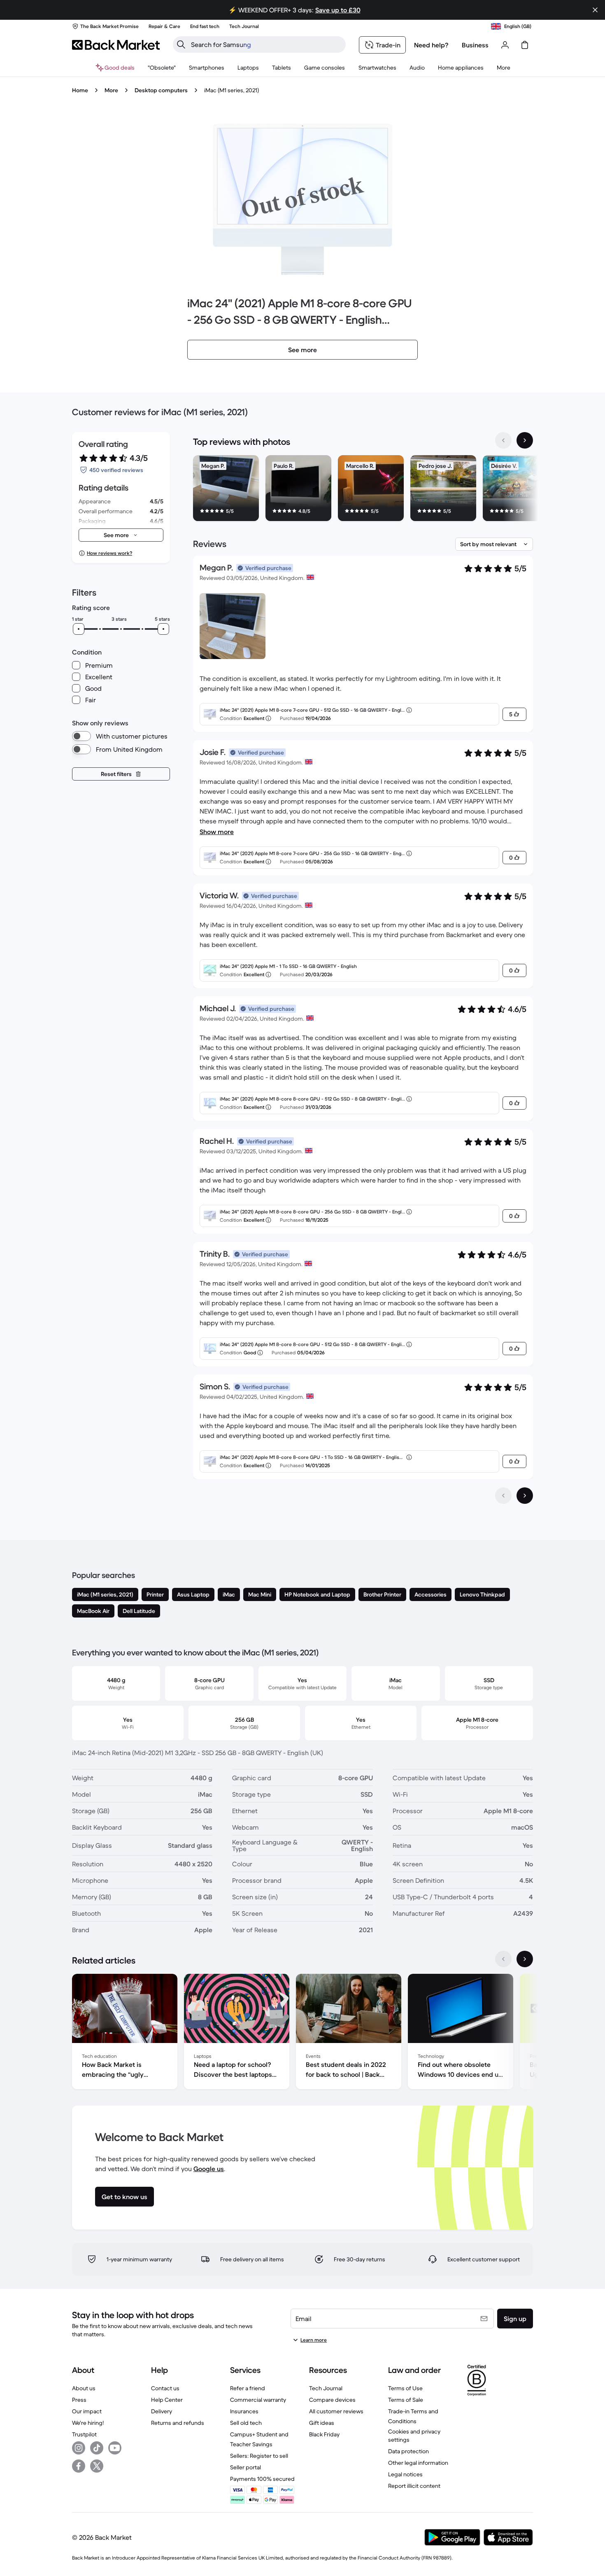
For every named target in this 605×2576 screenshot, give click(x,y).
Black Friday (324, 2434)
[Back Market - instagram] (79, 2448)
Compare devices (332, 2400)
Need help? (431, 45)
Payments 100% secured (262, 2479)
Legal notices (405, 2474)
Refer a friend (248, 2388)
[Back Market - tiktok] (97, 2448)
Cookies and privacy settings (414, 2436)
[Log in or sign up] (505, 45)
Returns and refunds (178, 2423)
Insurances (244, 2411)
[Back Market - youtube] (115, 2448)
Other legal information (418, 2463)
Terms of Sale (406, 2400)
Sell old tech (246, 2423)
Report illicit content (414, 2486)
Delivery (162, 2411)
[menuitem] (207, 68)
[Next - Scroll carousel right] (525, 440)
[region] (363, 490)
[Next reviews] (525, 1496)
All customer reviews (336, 2411)
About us (84, 2388)
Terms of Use (405, 2388)
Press (79, 2400)
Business (475, 45)
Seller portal (245, 2467)
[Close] (595, 10)
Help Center (167, 2400)
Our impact (87, 2411)
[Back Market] (116, 45)
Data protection (408, 2451)
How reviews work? (109, 553)
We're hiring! (88, 2423)
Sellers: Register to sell (259, 2456)
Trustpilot (84, 2434)
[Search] (181, 44)
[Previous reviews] (503, 1496)
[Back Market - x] (97, 2466)
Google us (209, 2169)
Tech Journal (326, 2388)
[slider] (79, 629)
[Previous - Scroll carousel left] (503, 440)
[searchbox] (266, 44)
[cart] (525, 45)
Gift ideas (322, 2423)
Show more (217, 832)
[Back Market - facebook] (79, 2466)
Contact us (165, 2388)
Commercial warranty (258, 2400)
